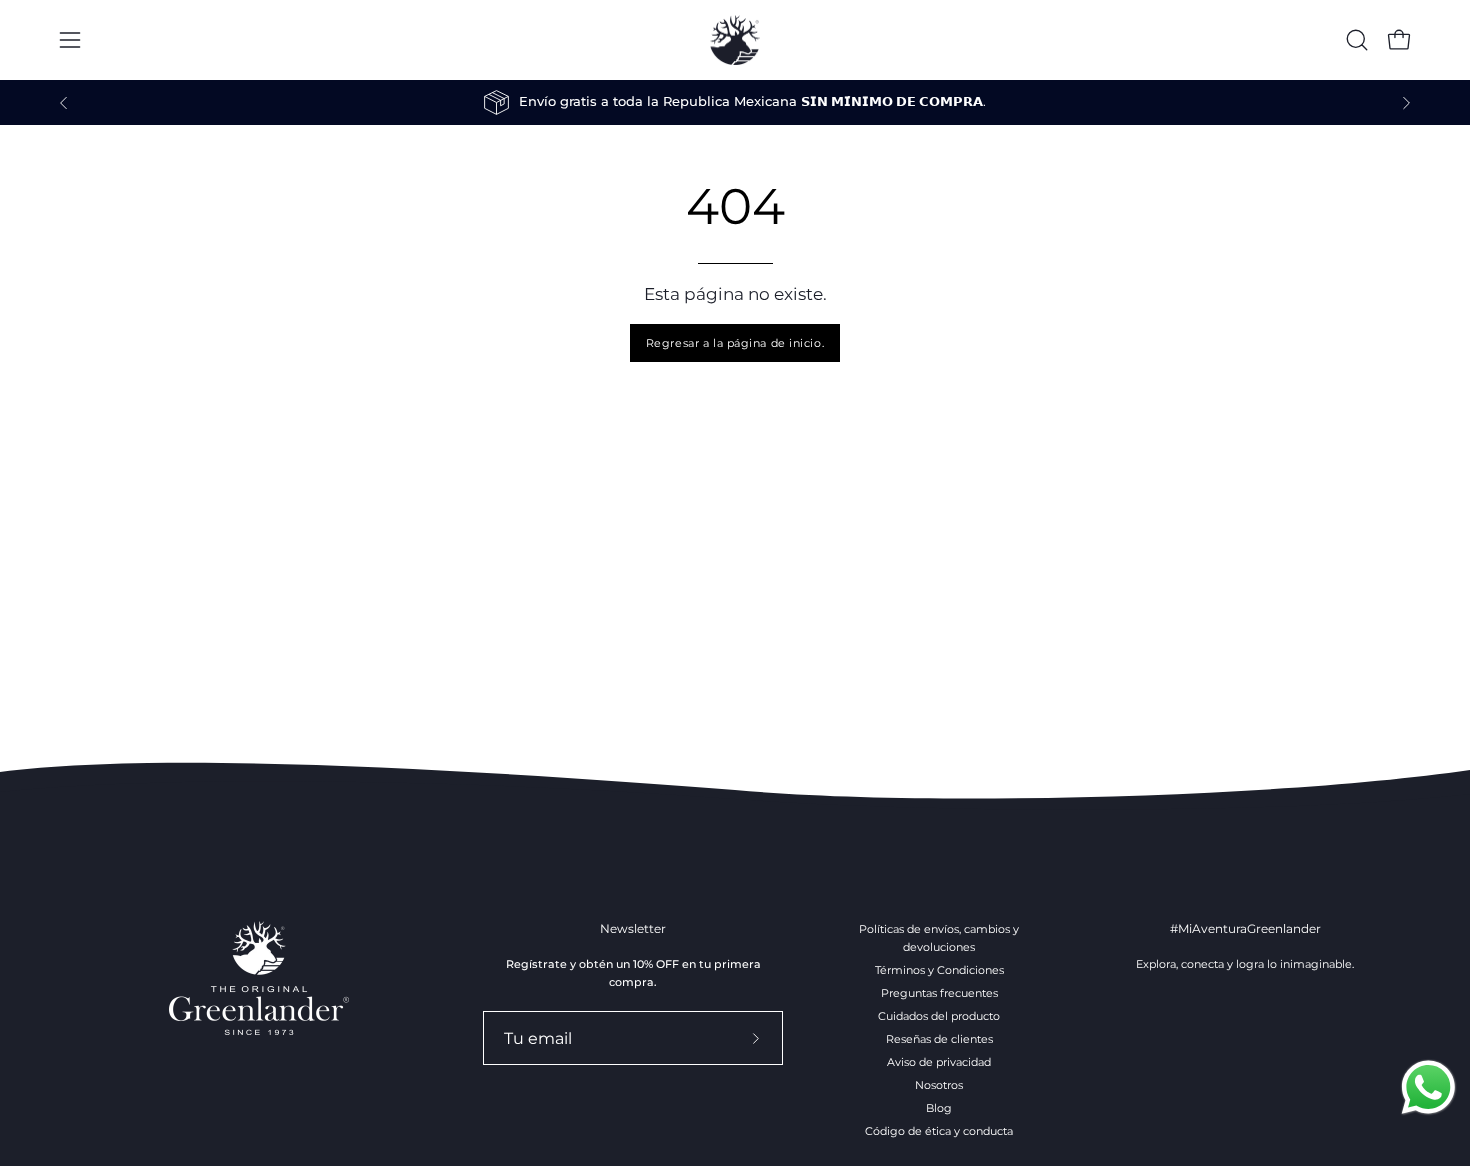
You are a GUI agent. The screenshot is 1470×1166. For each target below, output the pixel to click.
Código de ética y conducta (939, 1131)
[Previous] (64, 103)
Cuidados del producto (939, 1016)
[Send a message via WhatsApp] (1428, 1087)
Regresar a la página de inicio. (735, 343)
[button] (1357, 40)
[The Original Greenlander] (735, 40)
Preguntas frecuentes (939, 993)
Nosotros (939, 1085)
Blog (939, 1108)
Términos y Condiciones (939, 970)
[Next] (1406, 103)
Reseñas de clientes (939, 1039)
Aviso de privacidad (939, 1062)
